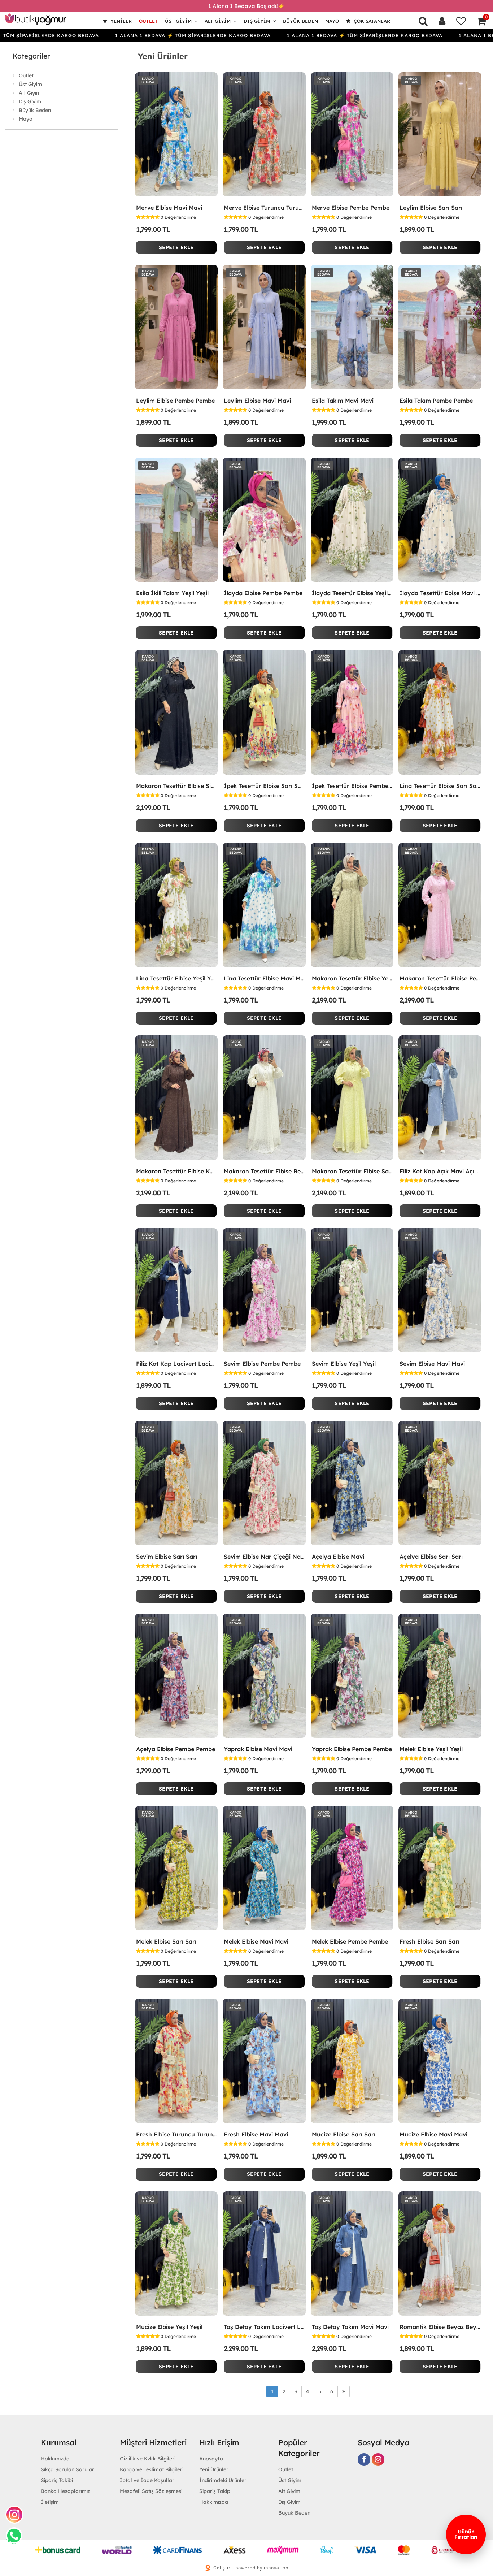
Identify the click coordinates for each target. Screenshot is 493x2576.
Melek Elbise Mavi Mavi (256, 1941)
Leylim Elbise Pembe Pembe (175, 401)
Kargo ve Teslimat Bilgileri (152, 2469)
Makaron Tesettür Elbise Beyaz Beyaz (264, 1171)
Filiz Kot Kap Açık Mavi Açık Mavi (440, 1171)
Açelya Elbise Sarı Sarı (431, 1557)
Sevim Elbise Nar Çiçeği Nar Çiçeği (264, 1557)
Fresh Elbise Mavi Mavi (256, 2134)
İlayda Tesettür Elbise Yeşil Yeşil (352, 593)
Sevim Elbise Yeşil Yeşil (344, 1364)
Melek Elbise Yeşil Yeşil (431, 1749)
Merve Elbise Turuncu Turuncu (264, 208)
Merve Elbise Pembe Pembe (351, 208)
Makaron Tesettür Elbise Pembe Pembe (440, 978)
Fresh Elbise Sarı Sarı (429, 1941)
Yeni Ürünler (214, 2469)
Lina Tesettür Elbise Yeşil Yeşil (176, 978)
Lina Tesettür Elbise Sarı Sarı (440, 786)
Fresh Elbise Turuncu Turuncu (176, 2134)
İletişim (50, 2502)
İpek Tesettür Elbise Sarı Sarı (264, 786)
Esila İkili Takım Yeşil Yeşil (172, 593)
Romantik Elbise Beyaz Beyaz (440, 2327)
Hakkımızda (55, 2459)
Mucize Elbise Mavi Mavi (433, 2134)
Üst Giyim (178, 21)
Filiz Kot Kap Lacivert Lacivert (176, 1364)
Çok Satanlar (371, 21)
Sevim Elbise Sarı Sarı (167, 1557)
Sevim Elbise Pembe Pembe (262, 1364)
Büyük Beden (300, 21)
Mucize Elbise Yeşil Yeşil (169, 2327)
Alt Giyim (218, 21)
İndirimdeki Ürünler (223, 2480)
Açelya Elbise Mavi (338, 1557)
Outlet (148, 21)
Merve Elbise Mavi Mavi (169, 208)
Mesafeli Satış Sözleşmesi (151, 2491)
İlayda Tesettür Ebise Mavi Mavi (440, 593)
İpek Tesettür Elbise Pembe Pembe (352, 786)
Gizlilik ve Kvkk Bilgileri (148, 2459)
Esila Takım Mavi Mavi (343, 401)
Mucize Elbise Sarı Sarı (344, 2134)
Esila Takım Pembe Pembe (436, 401)
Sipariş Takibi (57, 2480)
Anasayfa (211, 2459)
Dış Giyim (257, 21)
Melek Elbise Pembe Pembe (350, 1941)
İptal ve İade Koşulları (148, 2480)
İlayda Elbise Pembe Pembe (263, 593)
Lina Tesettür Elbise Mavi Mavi (264, 978)
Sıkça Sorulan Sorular (67, 2469)
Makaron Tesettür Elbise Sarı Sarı (352, 1171)
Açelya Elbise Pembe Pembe (176, 1749)
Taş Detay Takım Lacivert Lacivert (264, 2327)
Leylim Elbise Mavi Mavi (257, 401)
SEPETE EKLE (176, 247)
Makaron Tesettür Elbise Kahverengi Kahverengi (176, 1171)
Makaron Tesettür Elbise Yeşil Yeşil (352, 978)
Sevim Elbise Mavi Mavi (432, 1364)
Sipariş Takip (215, 2491)
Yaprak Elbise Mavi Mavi (258, 1749)
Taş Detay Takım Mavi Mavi (350, 2327)
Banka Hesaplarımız (66, 2491)
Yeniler (120, 21)
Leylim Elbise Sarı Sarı (431, 208)
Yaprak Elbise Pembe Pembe (352, 1749)
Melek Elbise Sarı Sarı (166, 1941)
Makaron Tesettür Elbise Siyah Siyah (176, 786)
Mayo (332, 21)
